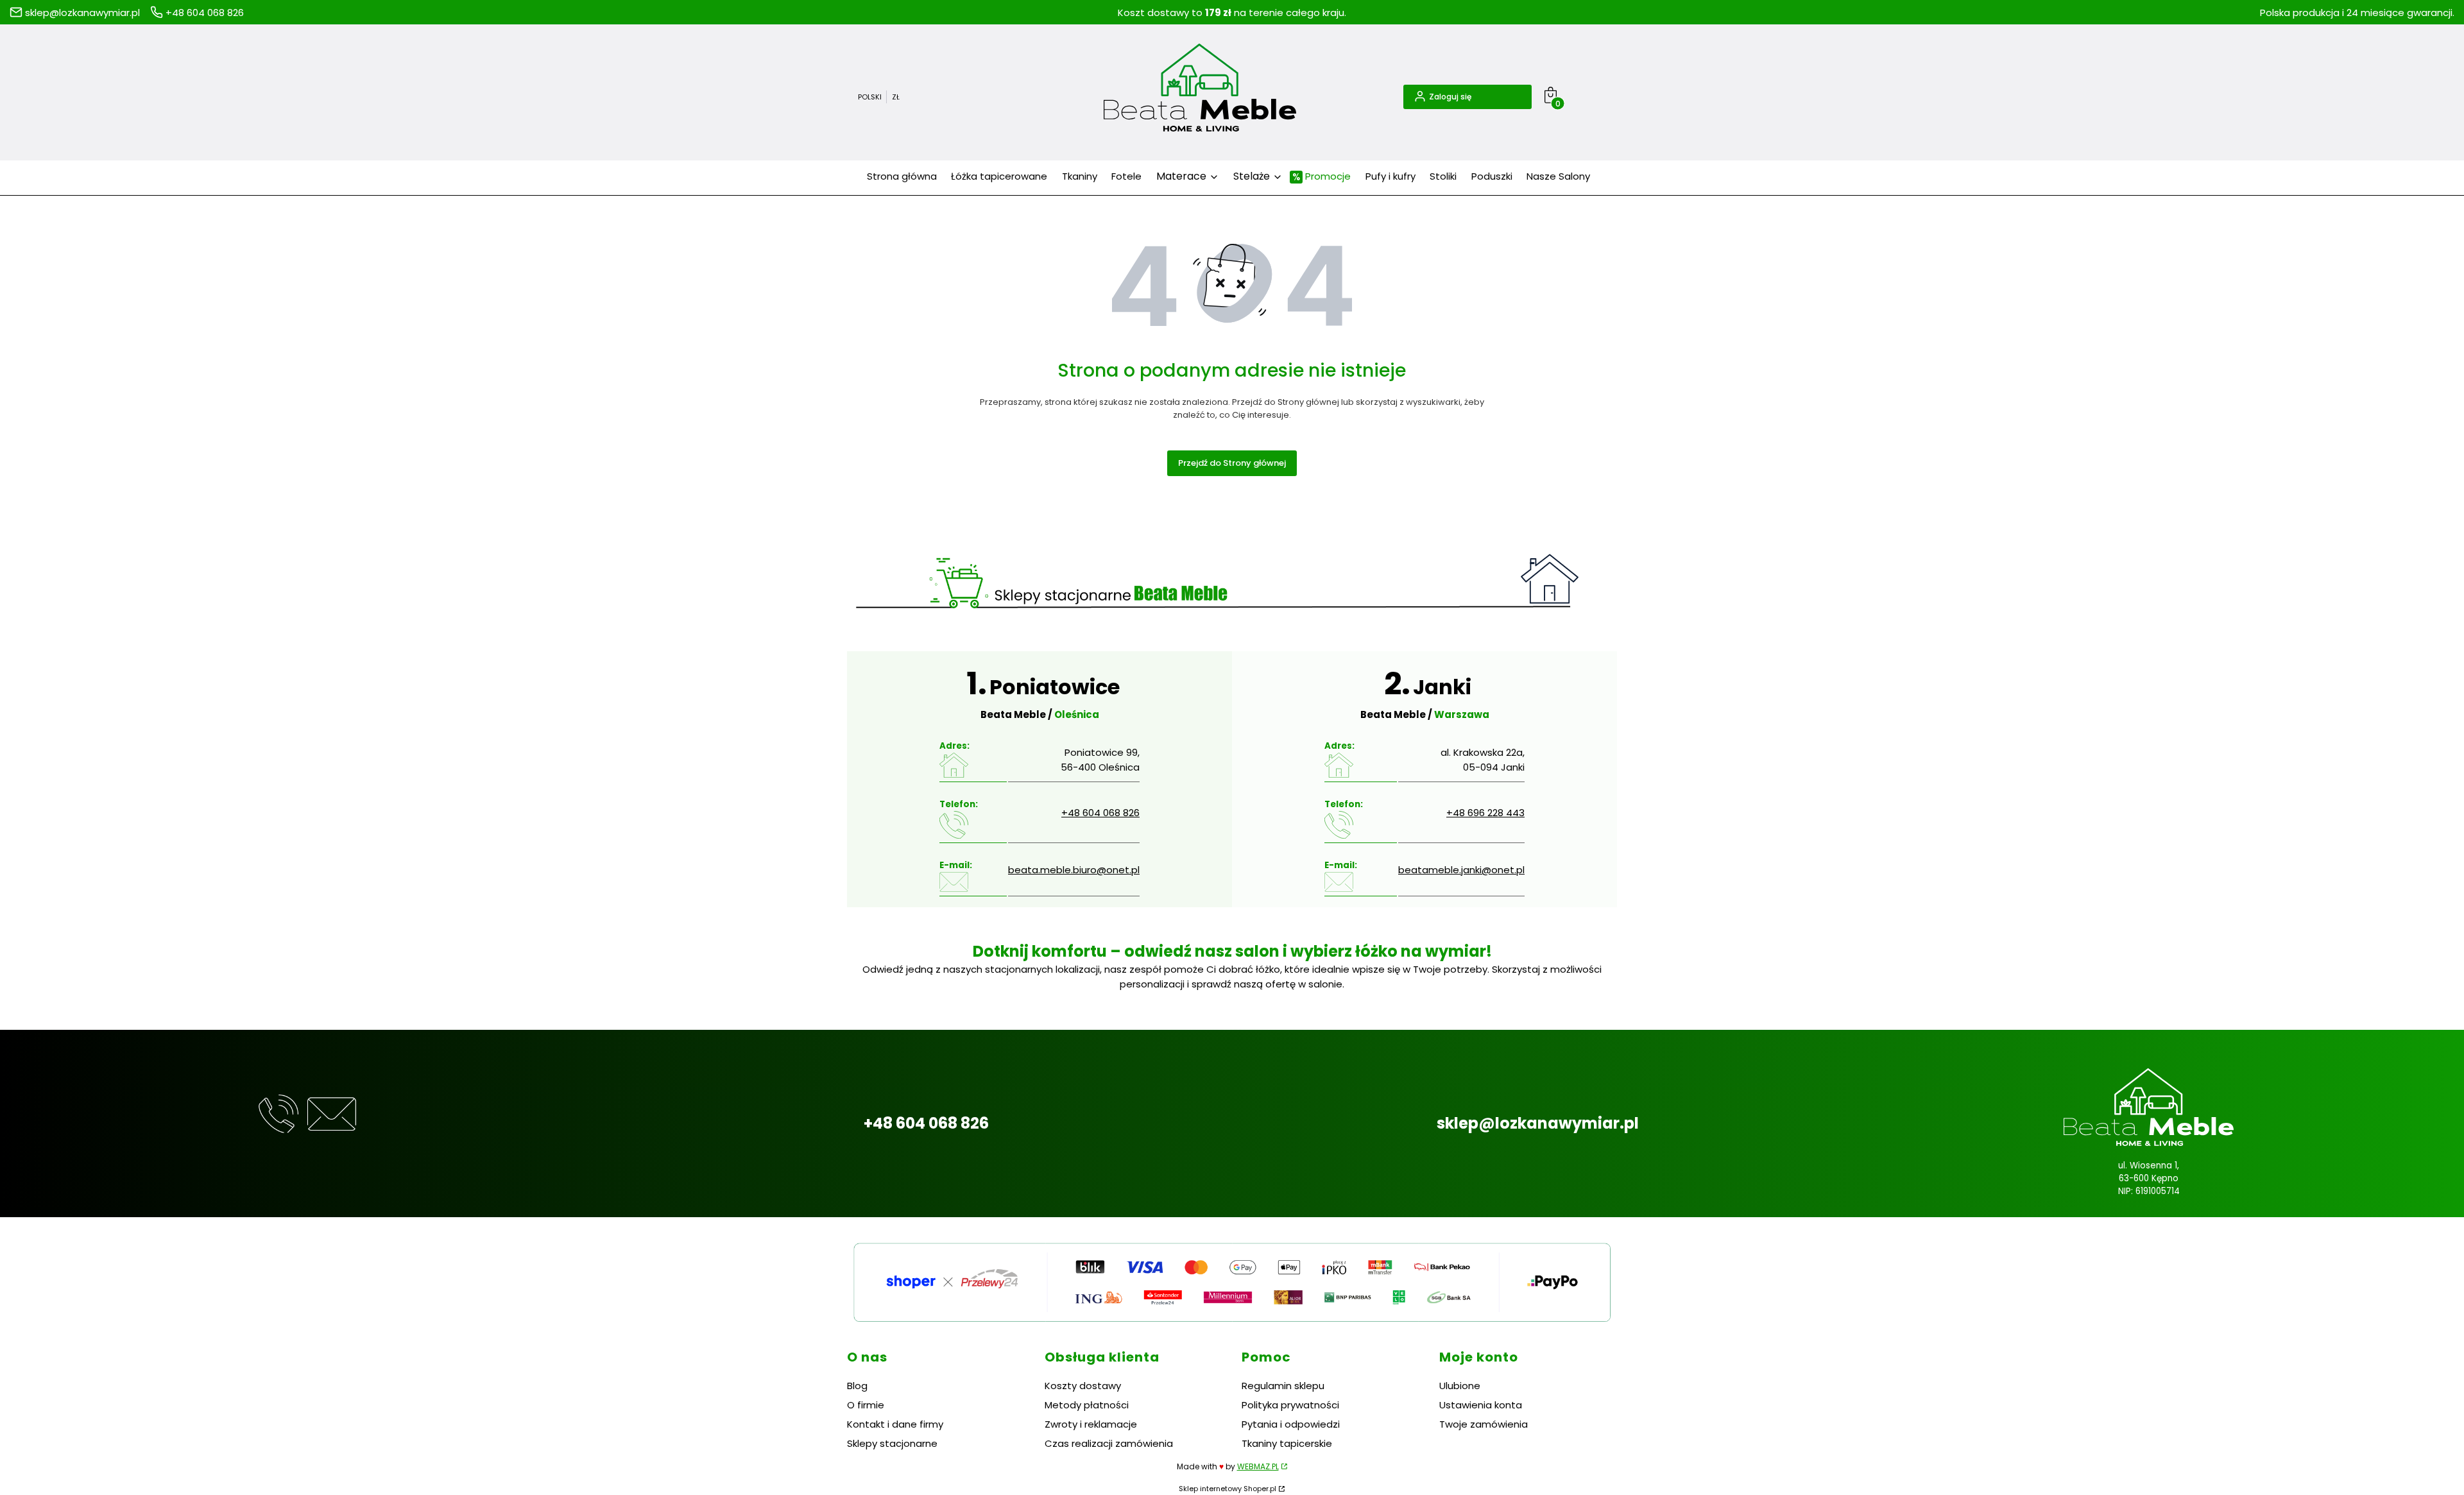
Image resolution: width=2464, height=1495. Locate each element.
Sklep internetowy (1228, 1489)
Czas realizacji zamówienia (1109, 1443)
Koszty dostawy (1083, 1386)
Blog (857, 1386)
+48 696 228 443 (1485, 813)
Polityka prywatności (1290, 1405)
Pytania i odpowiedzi (1291, 1424)
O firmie (866, 1405)
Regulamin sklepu (1283, 1386)
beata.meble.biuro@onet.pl (1074, 870)
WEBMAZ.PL (1258, 1466)
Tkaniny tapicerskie (1287, 1443)
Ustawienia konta (1481, 1405)
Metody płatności (1087, 1405)
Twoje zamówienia (1484, 1424)
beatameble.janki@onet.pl (1461, 870)
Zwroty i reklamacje (1091, 1424)
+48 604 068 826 (1100, 813)
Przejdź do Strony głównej (1232, 463)
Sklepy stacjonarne (892, 1443)
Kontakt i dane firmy (895, 1424)
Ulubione (1460, 1386)
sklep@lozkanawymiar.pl (1538, 1123)
